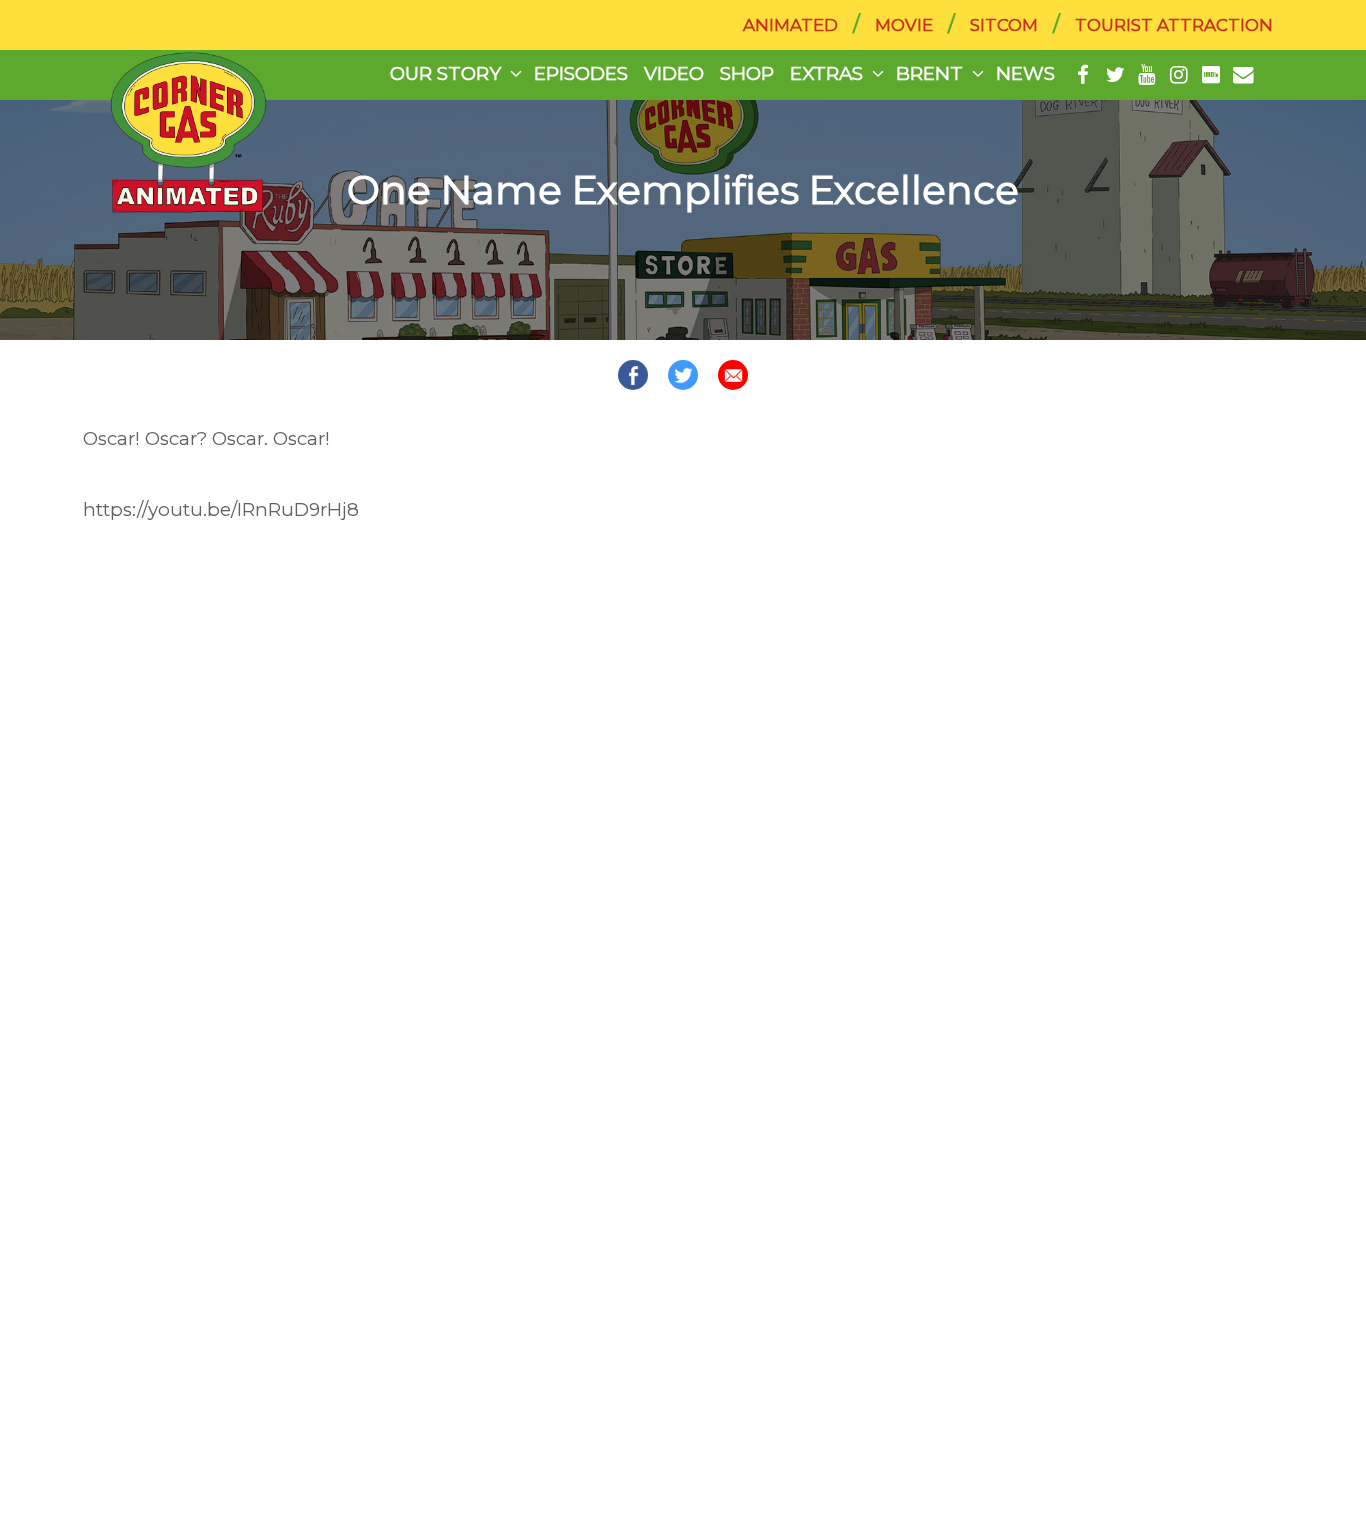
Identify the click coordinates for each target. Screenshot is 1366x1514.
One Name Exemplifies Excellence (683, 190)
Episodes (581, 73)
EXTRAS (826, 73)
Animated (790, 25)
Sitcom (1004, 25)
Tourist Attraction (1174, 25)
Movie (904, 25)
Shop (747, 73)
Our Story (445, 73)
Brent (929, 73)
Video (674, 73)
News (1025, 73)
